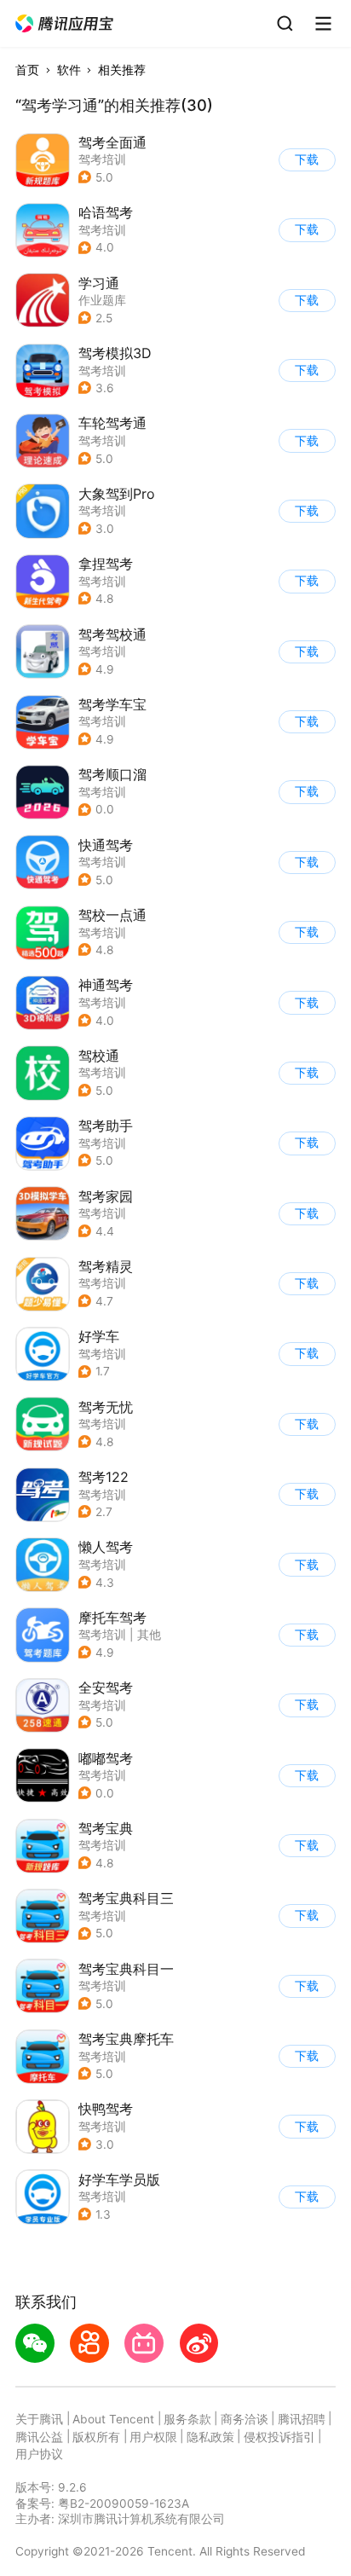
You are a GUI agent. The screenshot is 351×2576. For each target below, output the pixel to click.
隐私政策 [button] (210, 2437)
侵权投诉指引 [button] (279, 2437)
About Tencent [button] (113, 2419)
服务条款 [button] (187, 2419)
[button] (65, 24)
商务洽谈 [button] (245, 2419)
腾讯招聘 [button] (302, 2419)
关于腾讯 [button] (39, 2419)
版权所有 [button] (96, 2437)
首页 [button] (27, 70)
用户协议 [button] (39, 2454)
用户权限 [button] (153, 2437)
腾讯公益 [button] (39, 2437)
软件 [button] (69, 70)
